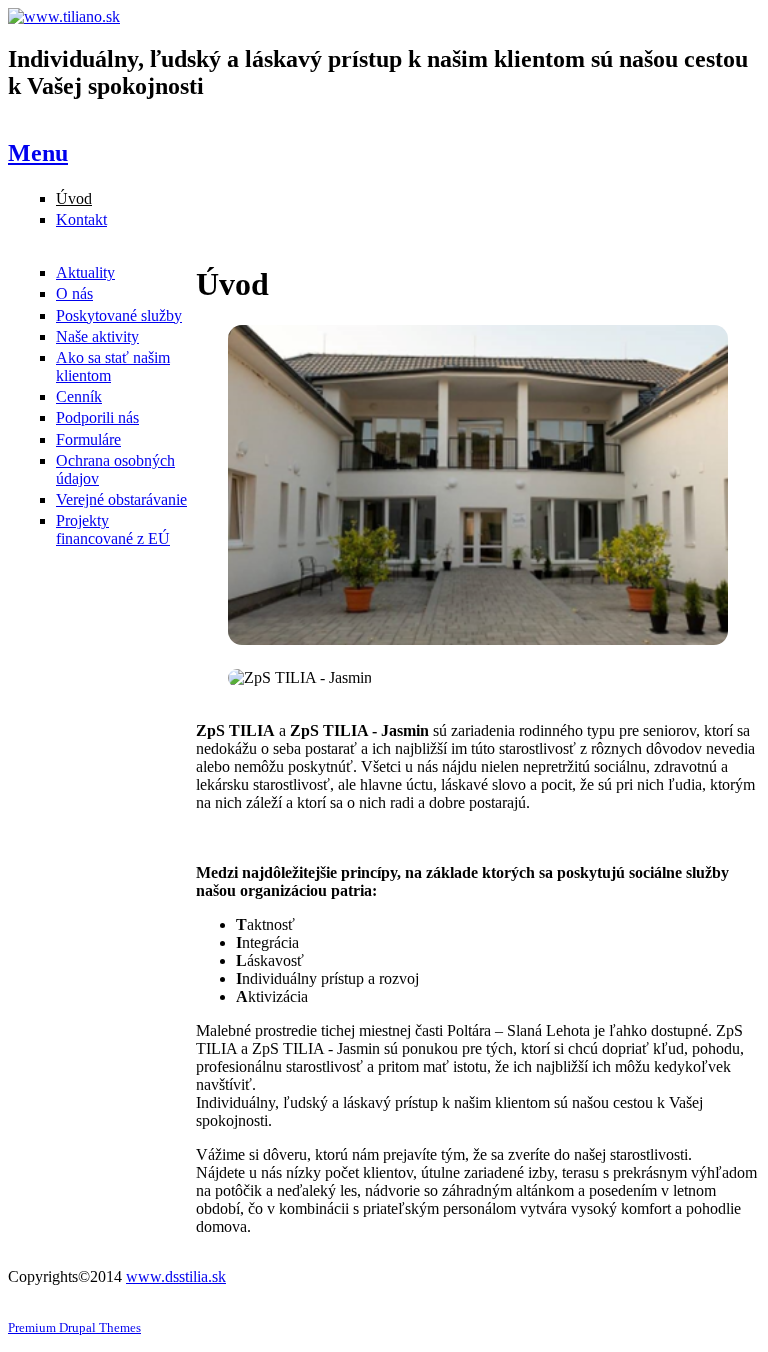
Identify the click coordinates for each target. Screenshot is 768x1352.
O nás (74, 293)
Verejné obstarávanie (121, 499)
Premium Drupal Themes (74, 1327)
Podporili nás (97, 417)
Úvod (74, 198)
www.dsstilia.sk (176, 1276)
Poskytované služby (119, 315)
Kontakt (81, 219)
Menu (38, 153)
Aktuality (85, 272)
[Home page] (64, 16)
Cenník (79, 396)
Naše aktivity (97, 336)
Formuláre (88, 439)
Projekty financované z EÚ (113, 529)
